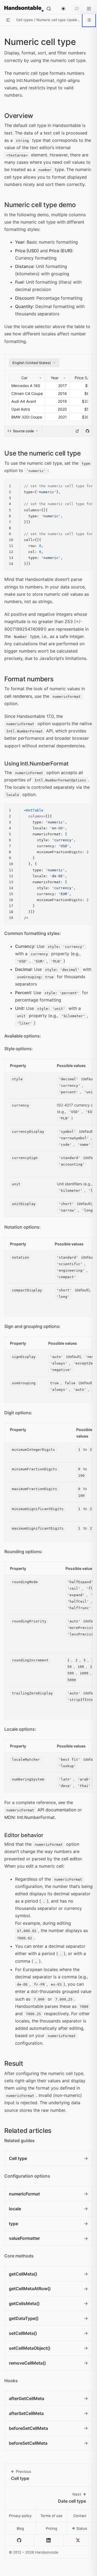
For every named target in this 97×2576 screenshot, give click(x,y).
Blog (20, 2528)
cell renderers (18, 696)
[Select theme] (63, 9)
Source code (23, 431)
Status (84, 2530)
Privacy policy (20, 2516)
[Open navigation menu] (89, 9)
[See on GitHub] (87, 431)
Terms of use (51, 2516)
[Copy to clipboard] (85, 487)
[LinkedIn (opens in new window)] (49, 2540)
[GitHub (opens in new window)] (19, 2540)
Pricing (51, 2528)
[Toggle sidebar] (8, 20)
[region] (48, 525)
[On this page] (89, 20)
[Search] (49, 9)
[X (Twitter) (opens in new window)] (78, 2540)
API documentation (41, 1810)
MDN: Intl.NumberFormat (30, 1817)
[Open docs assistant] (77, 9)
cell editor (72, 1859)
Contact (80, 2516)
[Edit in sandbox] (77, 431)
